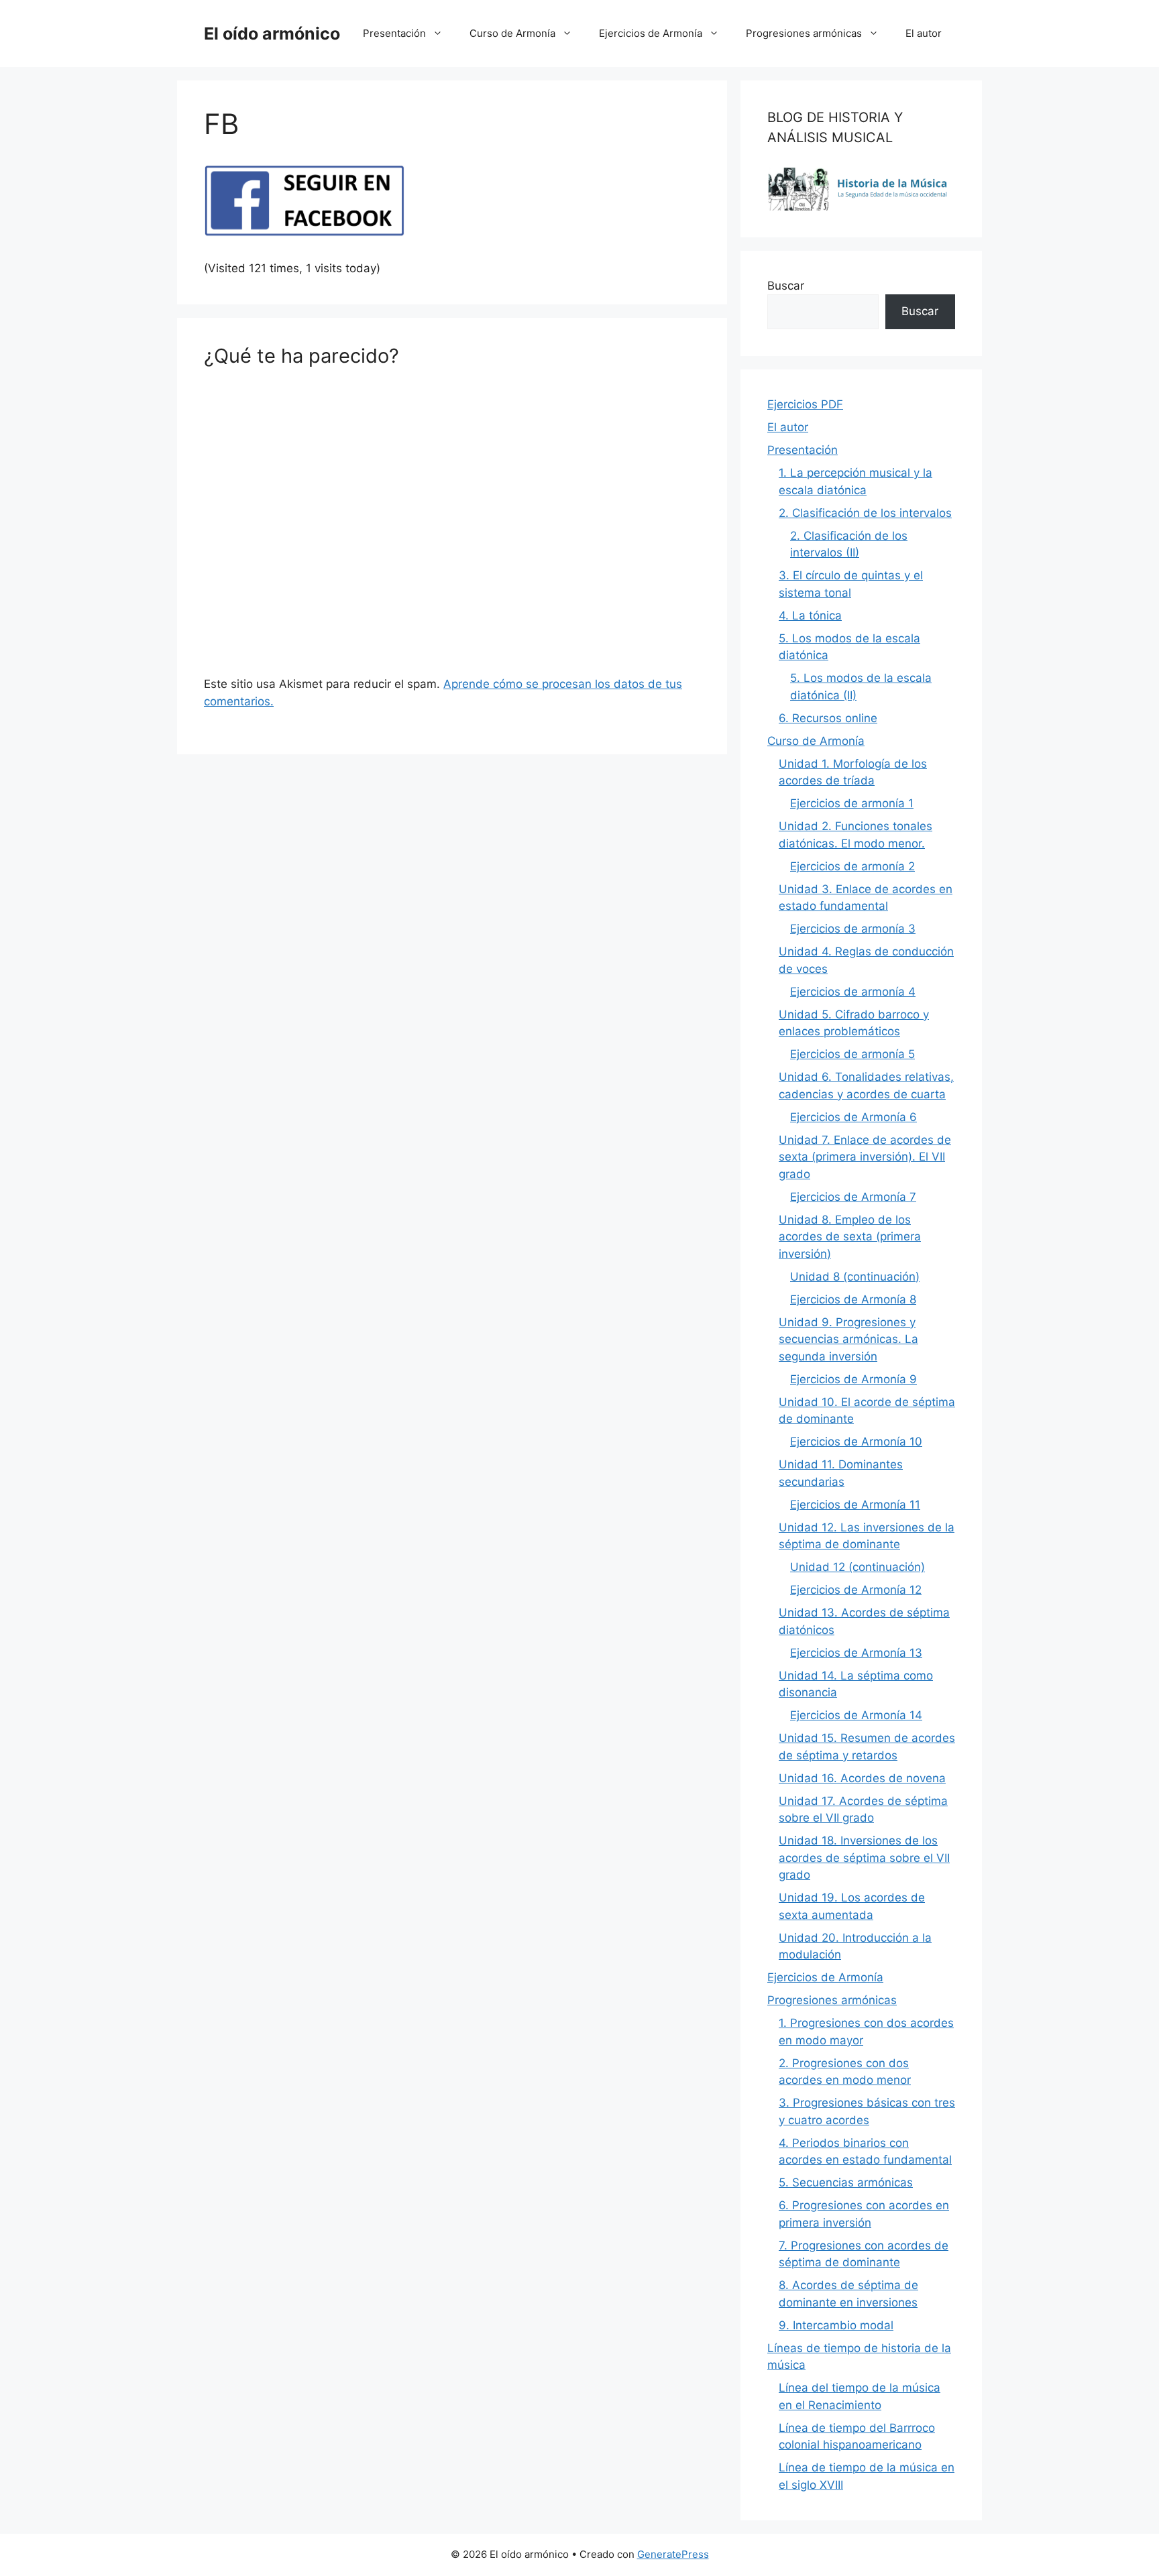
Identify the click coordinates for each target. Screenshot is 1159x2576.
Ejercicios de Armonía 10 (856, 1442)
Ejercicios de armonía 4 (853, 992)
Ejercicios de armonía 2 (852, 866)
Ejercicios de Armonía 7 (853, 1197)
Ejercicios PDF (805, 404)
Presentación (394, 33)
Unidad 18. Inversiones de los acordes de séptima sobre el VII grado (864, 1858)
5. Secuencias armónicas (846, 2182)
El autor (924, 33)
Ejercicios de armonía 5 (852, 1054)
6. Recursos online (828, 718)
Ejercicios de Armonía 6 (853, 1117)
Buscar (786, 286)
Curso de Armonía (512, 33)
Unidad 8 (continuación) (855, 1277)
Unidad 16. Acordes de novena (862, 1778)
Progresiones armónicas (804, 33)
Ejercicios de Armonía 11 (855, 1505)
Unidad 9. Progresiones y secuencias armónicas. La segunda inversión (848, 1339)
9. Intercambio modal (836, 2325)
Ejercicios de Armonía (651, 33)
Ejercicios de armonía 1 (852, 803)
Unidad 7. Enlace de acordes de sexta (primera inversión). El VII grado (865, 1157)
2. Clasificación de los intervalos (865, 513)
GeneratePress (673, 2554)
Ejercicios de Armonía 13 (856, 1653)
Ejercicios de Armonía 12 (856, 1590)
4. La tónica (810, 616)
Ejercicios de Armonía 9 (853, 1379)
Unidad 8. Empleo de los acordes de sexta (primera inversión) (850, 1237)
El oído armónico (272, 34)
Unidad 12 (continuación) (858, 1567)
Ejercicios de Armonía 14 (856, 1715)
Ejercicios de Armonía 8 (853, 1299)
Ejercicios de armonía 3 (853, 929)
